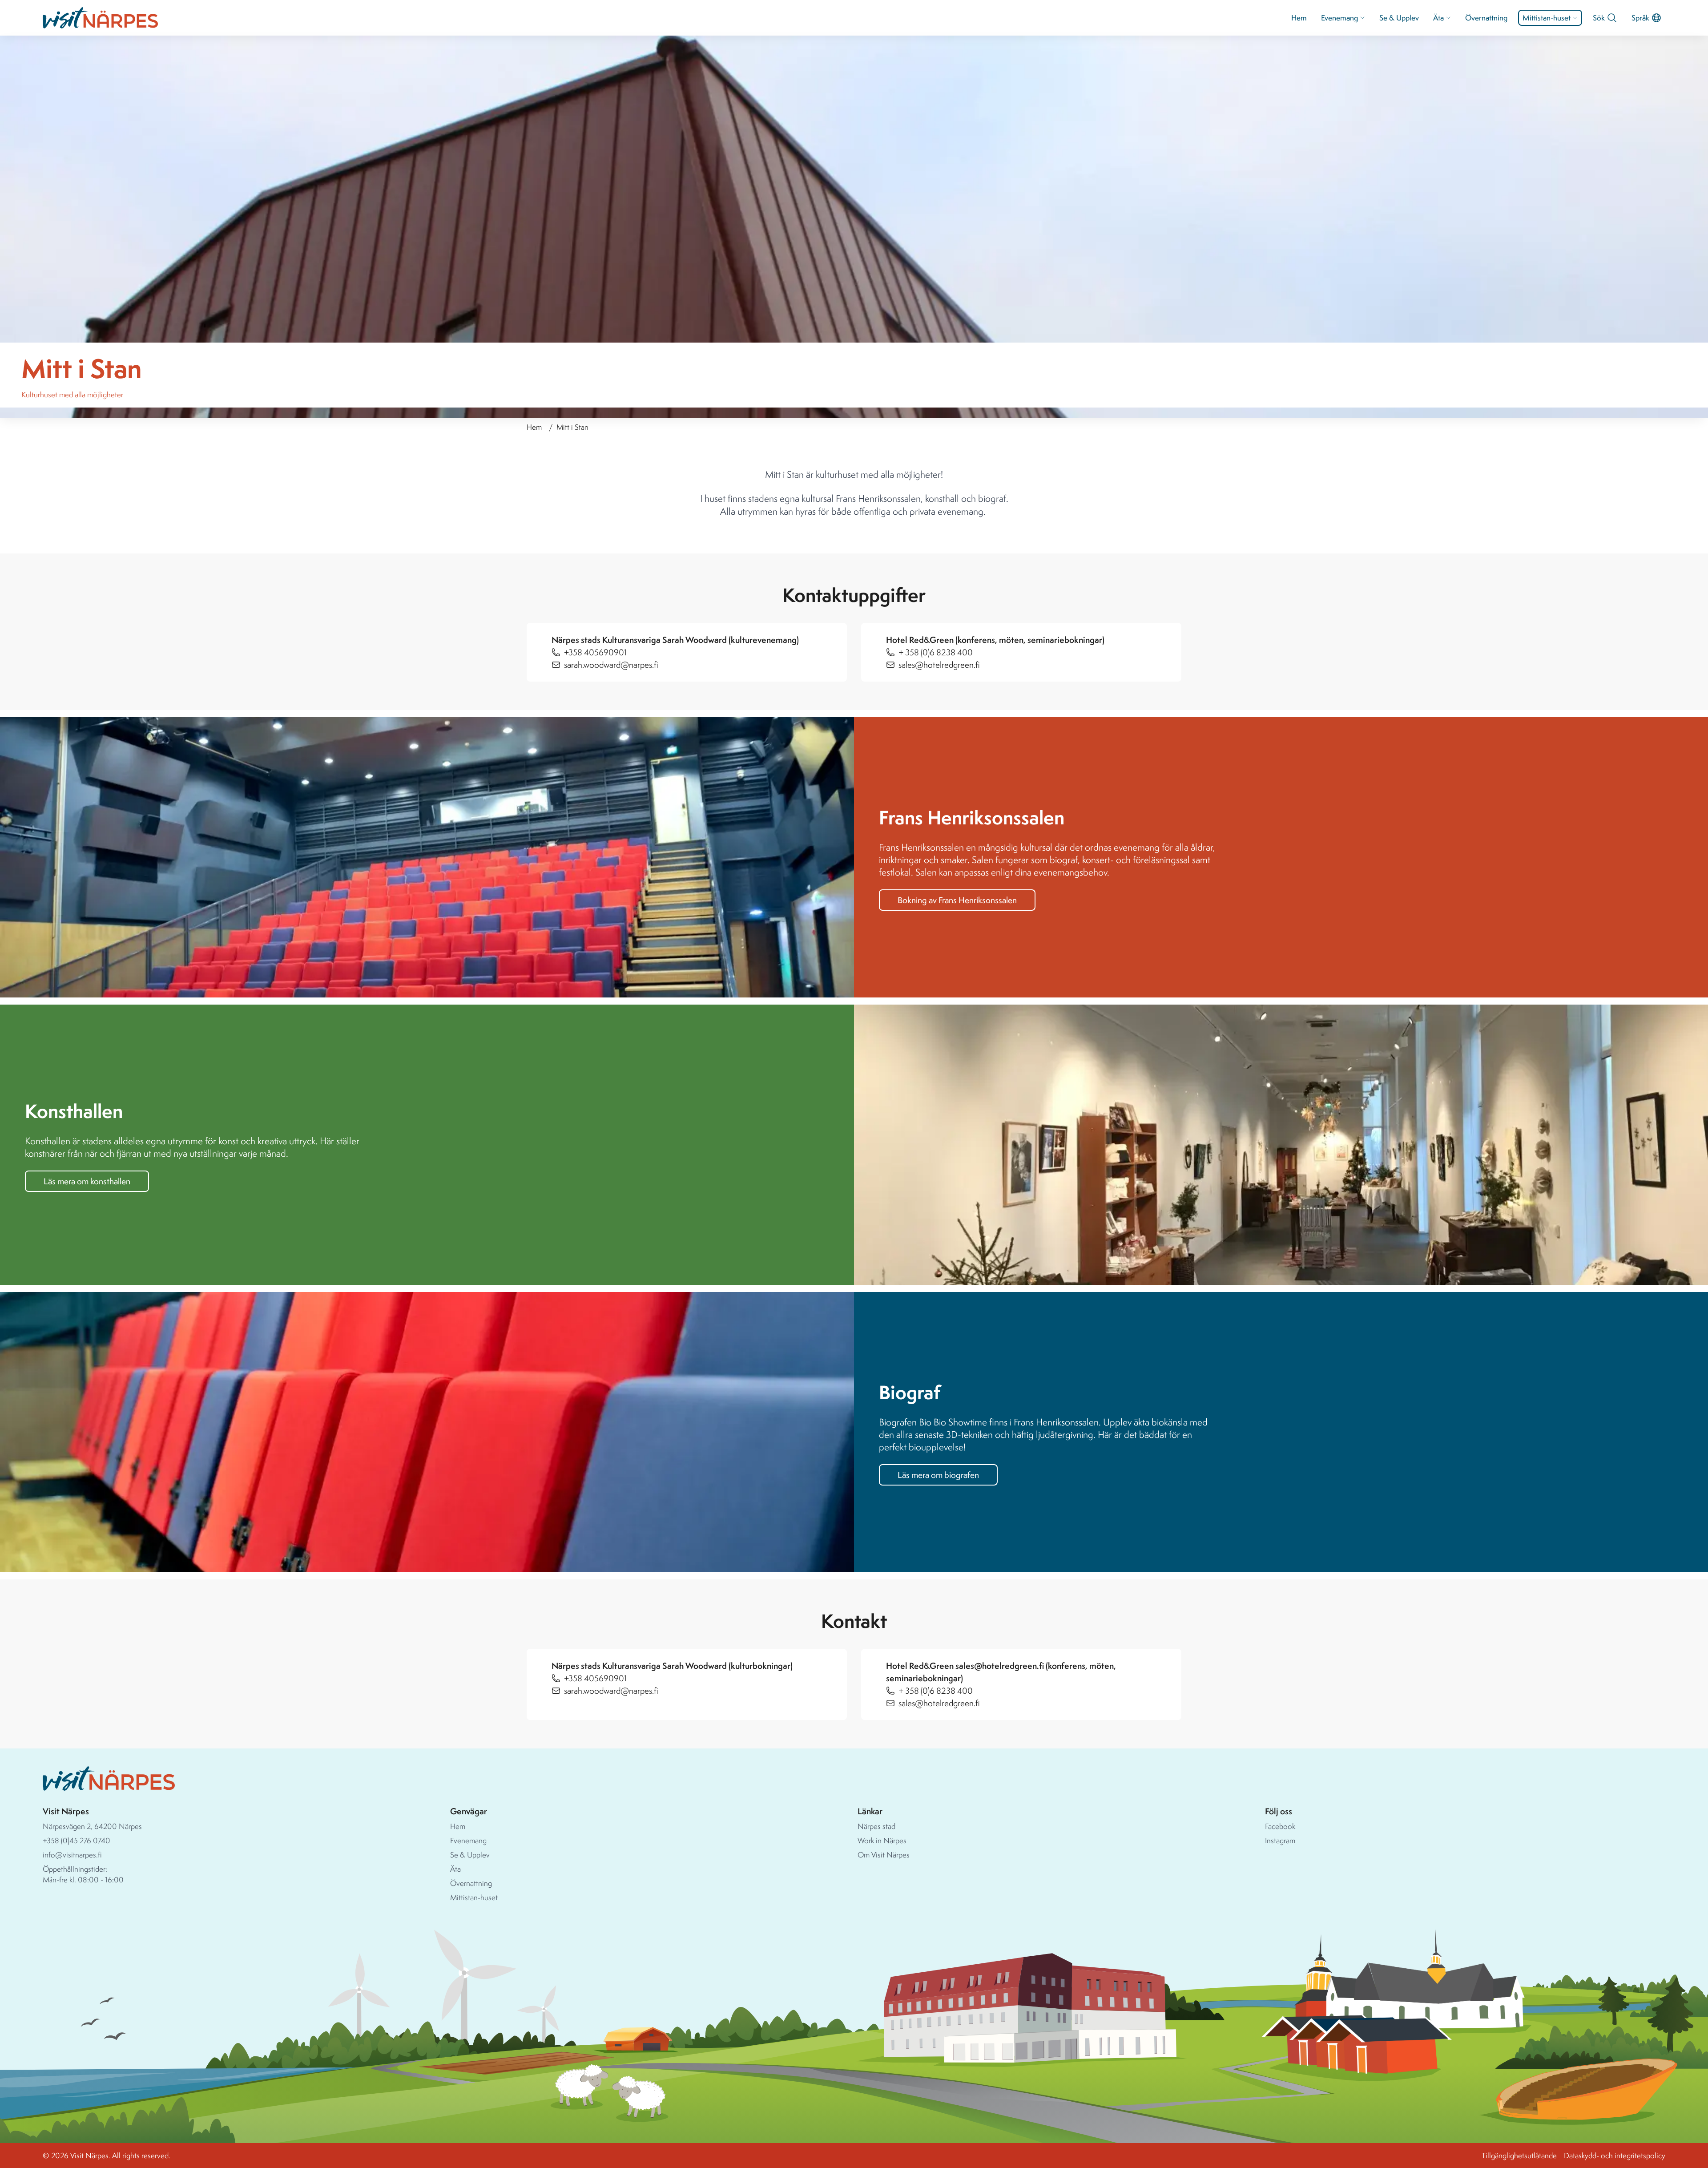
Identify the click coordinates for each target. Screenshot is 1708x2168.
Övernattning (1486, 18)
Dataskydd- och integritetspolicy (1615, 2155)
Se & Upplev (1399, 18)
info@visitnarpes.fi (72, 1855)
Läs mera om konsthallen (87, 1181)
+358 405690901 (595, 652)
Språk (1640, 18)
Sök (1599, 18)
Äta (1438, 18)
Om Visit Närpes (884, 1855)
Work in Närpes (882, 1840)
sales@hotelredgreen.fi (939, 665)
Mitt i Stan (572, 427)
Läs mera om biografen (938, 1475)
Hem (1299, 18)
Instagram (1280, 1840)
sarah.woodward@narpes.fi (611, 665)
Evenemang (1339, 18)
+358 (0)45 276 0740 (77, 1840)
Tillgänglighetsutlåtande (1519, 2155)
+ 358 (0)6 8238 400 (936, 652)
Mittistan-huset (1547, 18)
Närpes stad (876, 1826)
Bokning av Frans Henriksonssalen (957, 900)
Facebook (1280, 1826)
